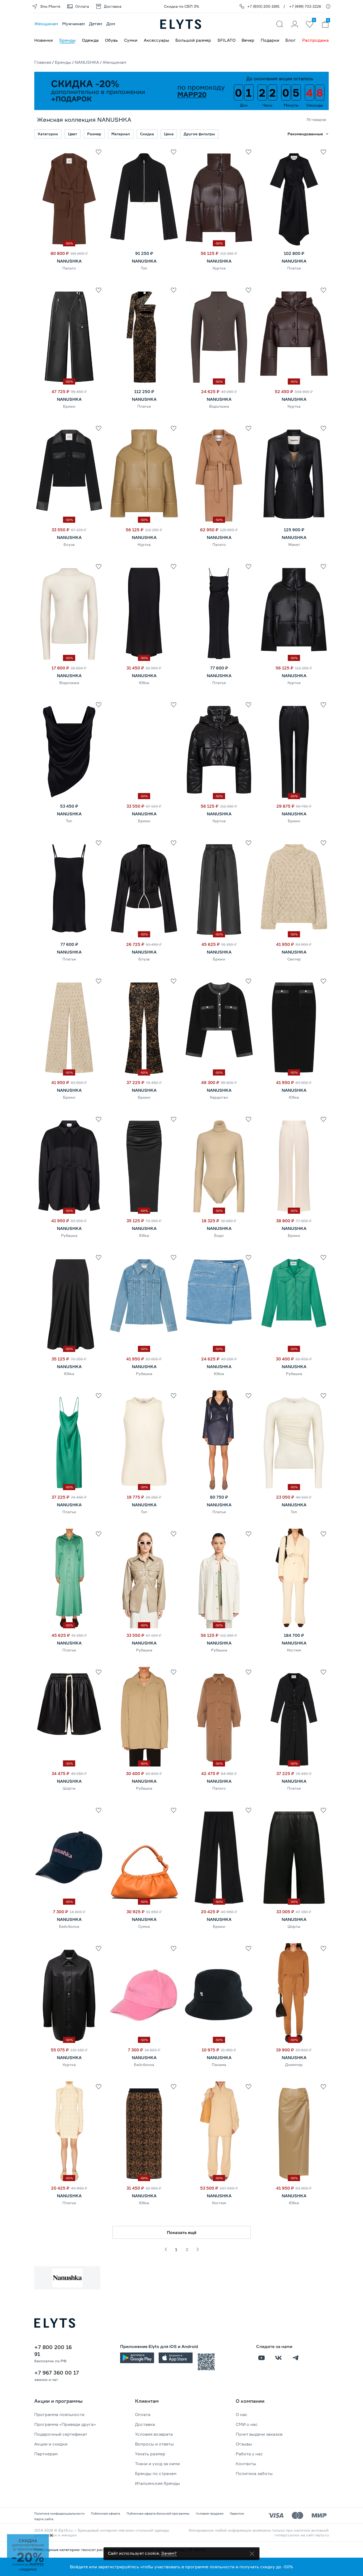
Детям (96, 24)
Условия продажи (210, 2513)
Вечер (248, 40)
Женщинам (46, 24)
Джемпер (294, 2065)
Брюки (69, 406)
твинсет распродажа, (102, 2550)
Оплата (143, 2414)
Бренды (67, 40)
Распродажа (315, 40)
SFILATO (226, 40)
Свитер (294, 959)
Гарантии (237, 2513)
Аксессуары (157, 40)
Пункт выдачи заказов (259, 2434)
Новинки (44, 40)
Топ (144, 268)
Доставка (145, 2424)
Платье (294, 268)
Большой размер (193, 40)
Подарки (270, 40)
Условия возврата (154, 2434)
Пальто (69, 268)
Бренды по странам (156, 2473)
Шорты (69, 1788)
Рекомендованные (305, 134)
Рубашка (69, 1235)
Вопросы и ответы (154, 2444)
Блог (291, 40)
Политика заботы (254, 2473)
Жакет (294, 544)
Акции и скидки (51, 2444)
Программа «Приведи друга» (65, 2424)
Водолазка (219, 406)
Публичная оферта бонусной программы (158, 2513)
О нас (242, 2414)
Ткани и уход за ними (157, 2464)
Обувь (111, 40)
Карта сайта (44, 2519)
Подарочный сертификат (61, 2434)
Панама (219, 2065)
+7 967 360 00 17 (57, 2373)
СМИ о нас (247, 2424)
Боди (219, 1235)
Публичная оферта (105, 2513)
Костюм (294, 1650)
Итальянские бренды (157, 2483)
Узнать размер (150, 2454)
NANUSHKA (87, 62)
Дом (111, 24)
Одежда (90, 40)
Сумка (144, 1926)
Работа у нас (249, 2454)
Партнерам (46, 2454)
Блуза (69, 544)
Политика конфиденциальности (59, 2513)
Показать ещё (182, 2232)
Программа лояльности (59, 2414)
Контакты (246, 2464)
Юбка (144, 683)
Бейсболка (69, 1926)
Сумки (131, 40)
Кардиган (219, 1097)
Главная (43, 62)
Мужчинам (73, 24)
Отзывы (244, 2444)
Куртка (219, 268)
